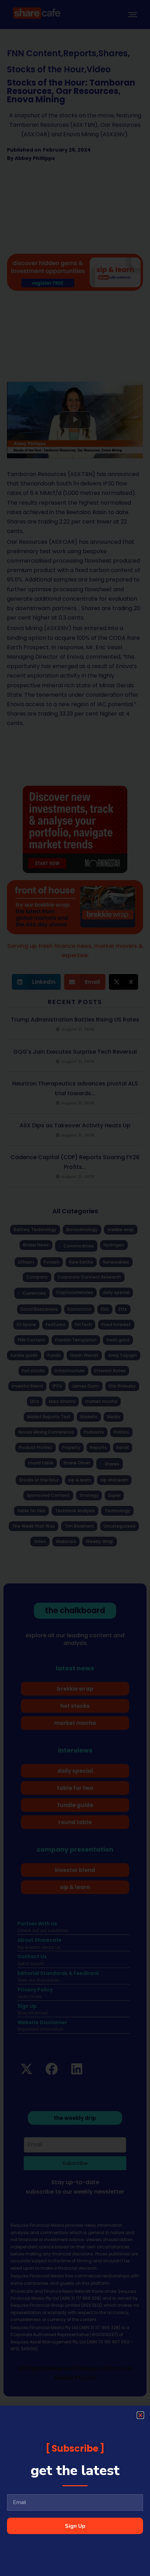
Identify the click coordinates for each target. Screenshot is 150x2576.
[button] (140, 2415)
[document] (75, 1288)
